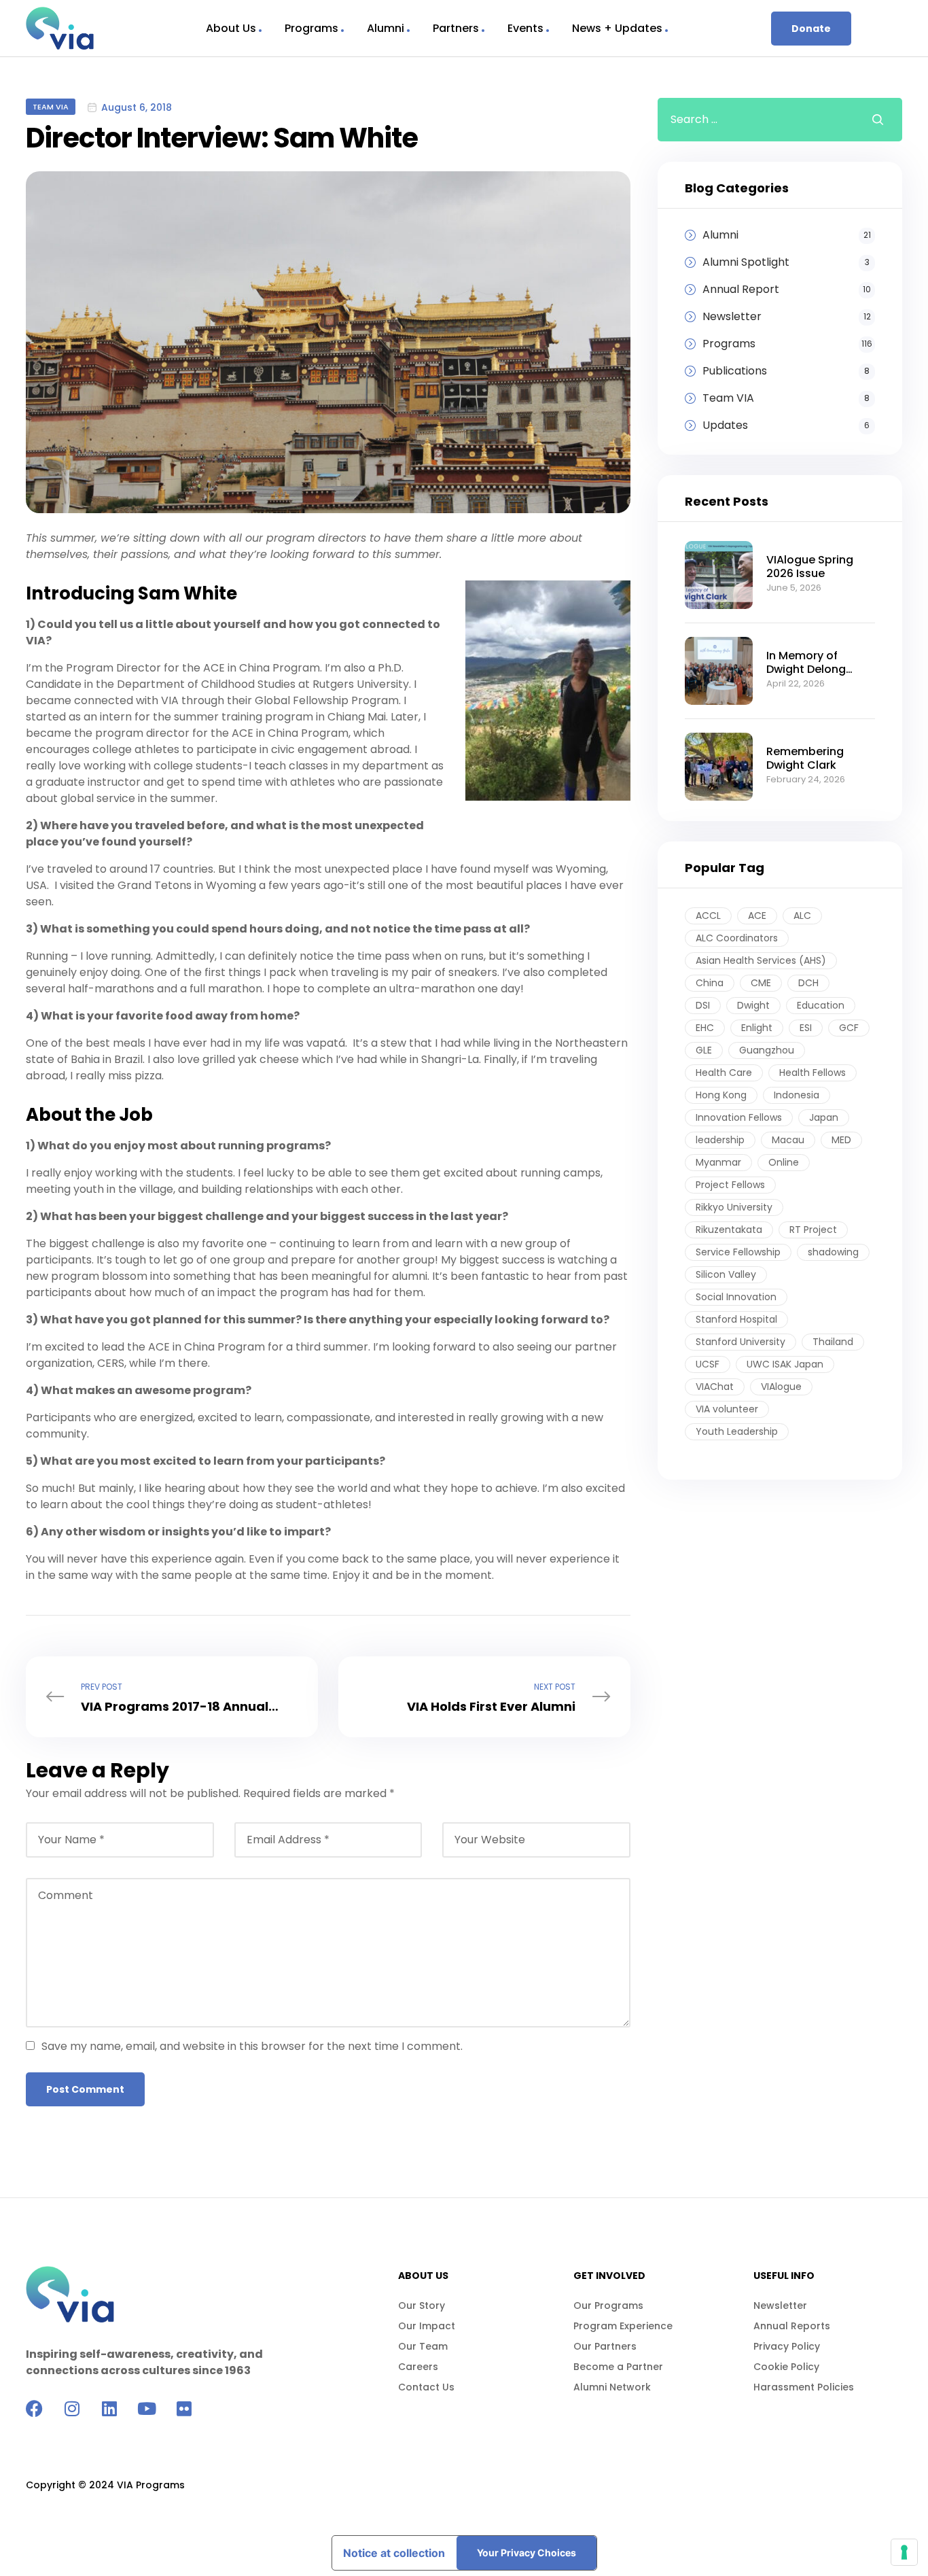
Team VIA (51, 107)
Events (525, 28)
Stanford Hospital (736, 1319)
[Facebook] (34, 2408)
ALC (802, 916)
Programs (311, 28)
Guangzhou (767, 1050)
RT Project (813, 1230)
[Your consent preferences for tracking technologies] (904, 2552)
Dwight (753, 1005)
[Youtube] (146, 2408)
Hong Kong (721, 1095)
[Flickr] (184, 2408)
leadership (720, 1140)
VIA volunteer (727, 1409)
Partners (456, 28)
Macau (788, 1140)
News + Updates (617, 28)
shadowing (833, 1252)
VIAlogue (781, 1387)
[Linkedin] (109, 2408)
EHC (705, 1028)
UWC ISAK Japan (785, 1364)
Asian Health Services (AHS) (761, 960)
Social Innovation (736, 1297)
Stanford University (740, 1342)
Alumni (386, 28)
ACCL (708, 916)
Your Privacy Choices (527, 2553)
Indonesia (797, 1095)
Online (784, 1162)
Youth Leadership (737, 1431)
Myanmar (718, 1162)
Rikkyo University (734, 1207)
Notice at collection (394, 2553)
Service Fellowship (738, 1252)
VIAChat (715, 1387)
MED (841, 1140)
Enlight (757, 1028)
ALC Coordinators (737, 938)
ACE (757, 916)
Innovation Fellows (739, 1117)
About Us (231, 28)
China (710, 983)
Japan (824, 1117)
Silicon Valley (726, 1274)
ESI (806, 1028)
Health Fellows (813, 1073)
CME (761, 983)
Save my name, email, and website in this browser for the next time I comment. (252, 2046)
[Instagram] (72, 2408)
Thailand (833, 1342)
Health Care (724, 1073)
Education (821, 1005)
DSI (703, 1005)
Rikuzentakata (729, 1230)
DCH (808, 983)
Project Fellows (730, 1185)
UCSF (708, 1364)
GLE (704, 1050)
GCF (849, 1028)
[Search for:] (754, 119)
